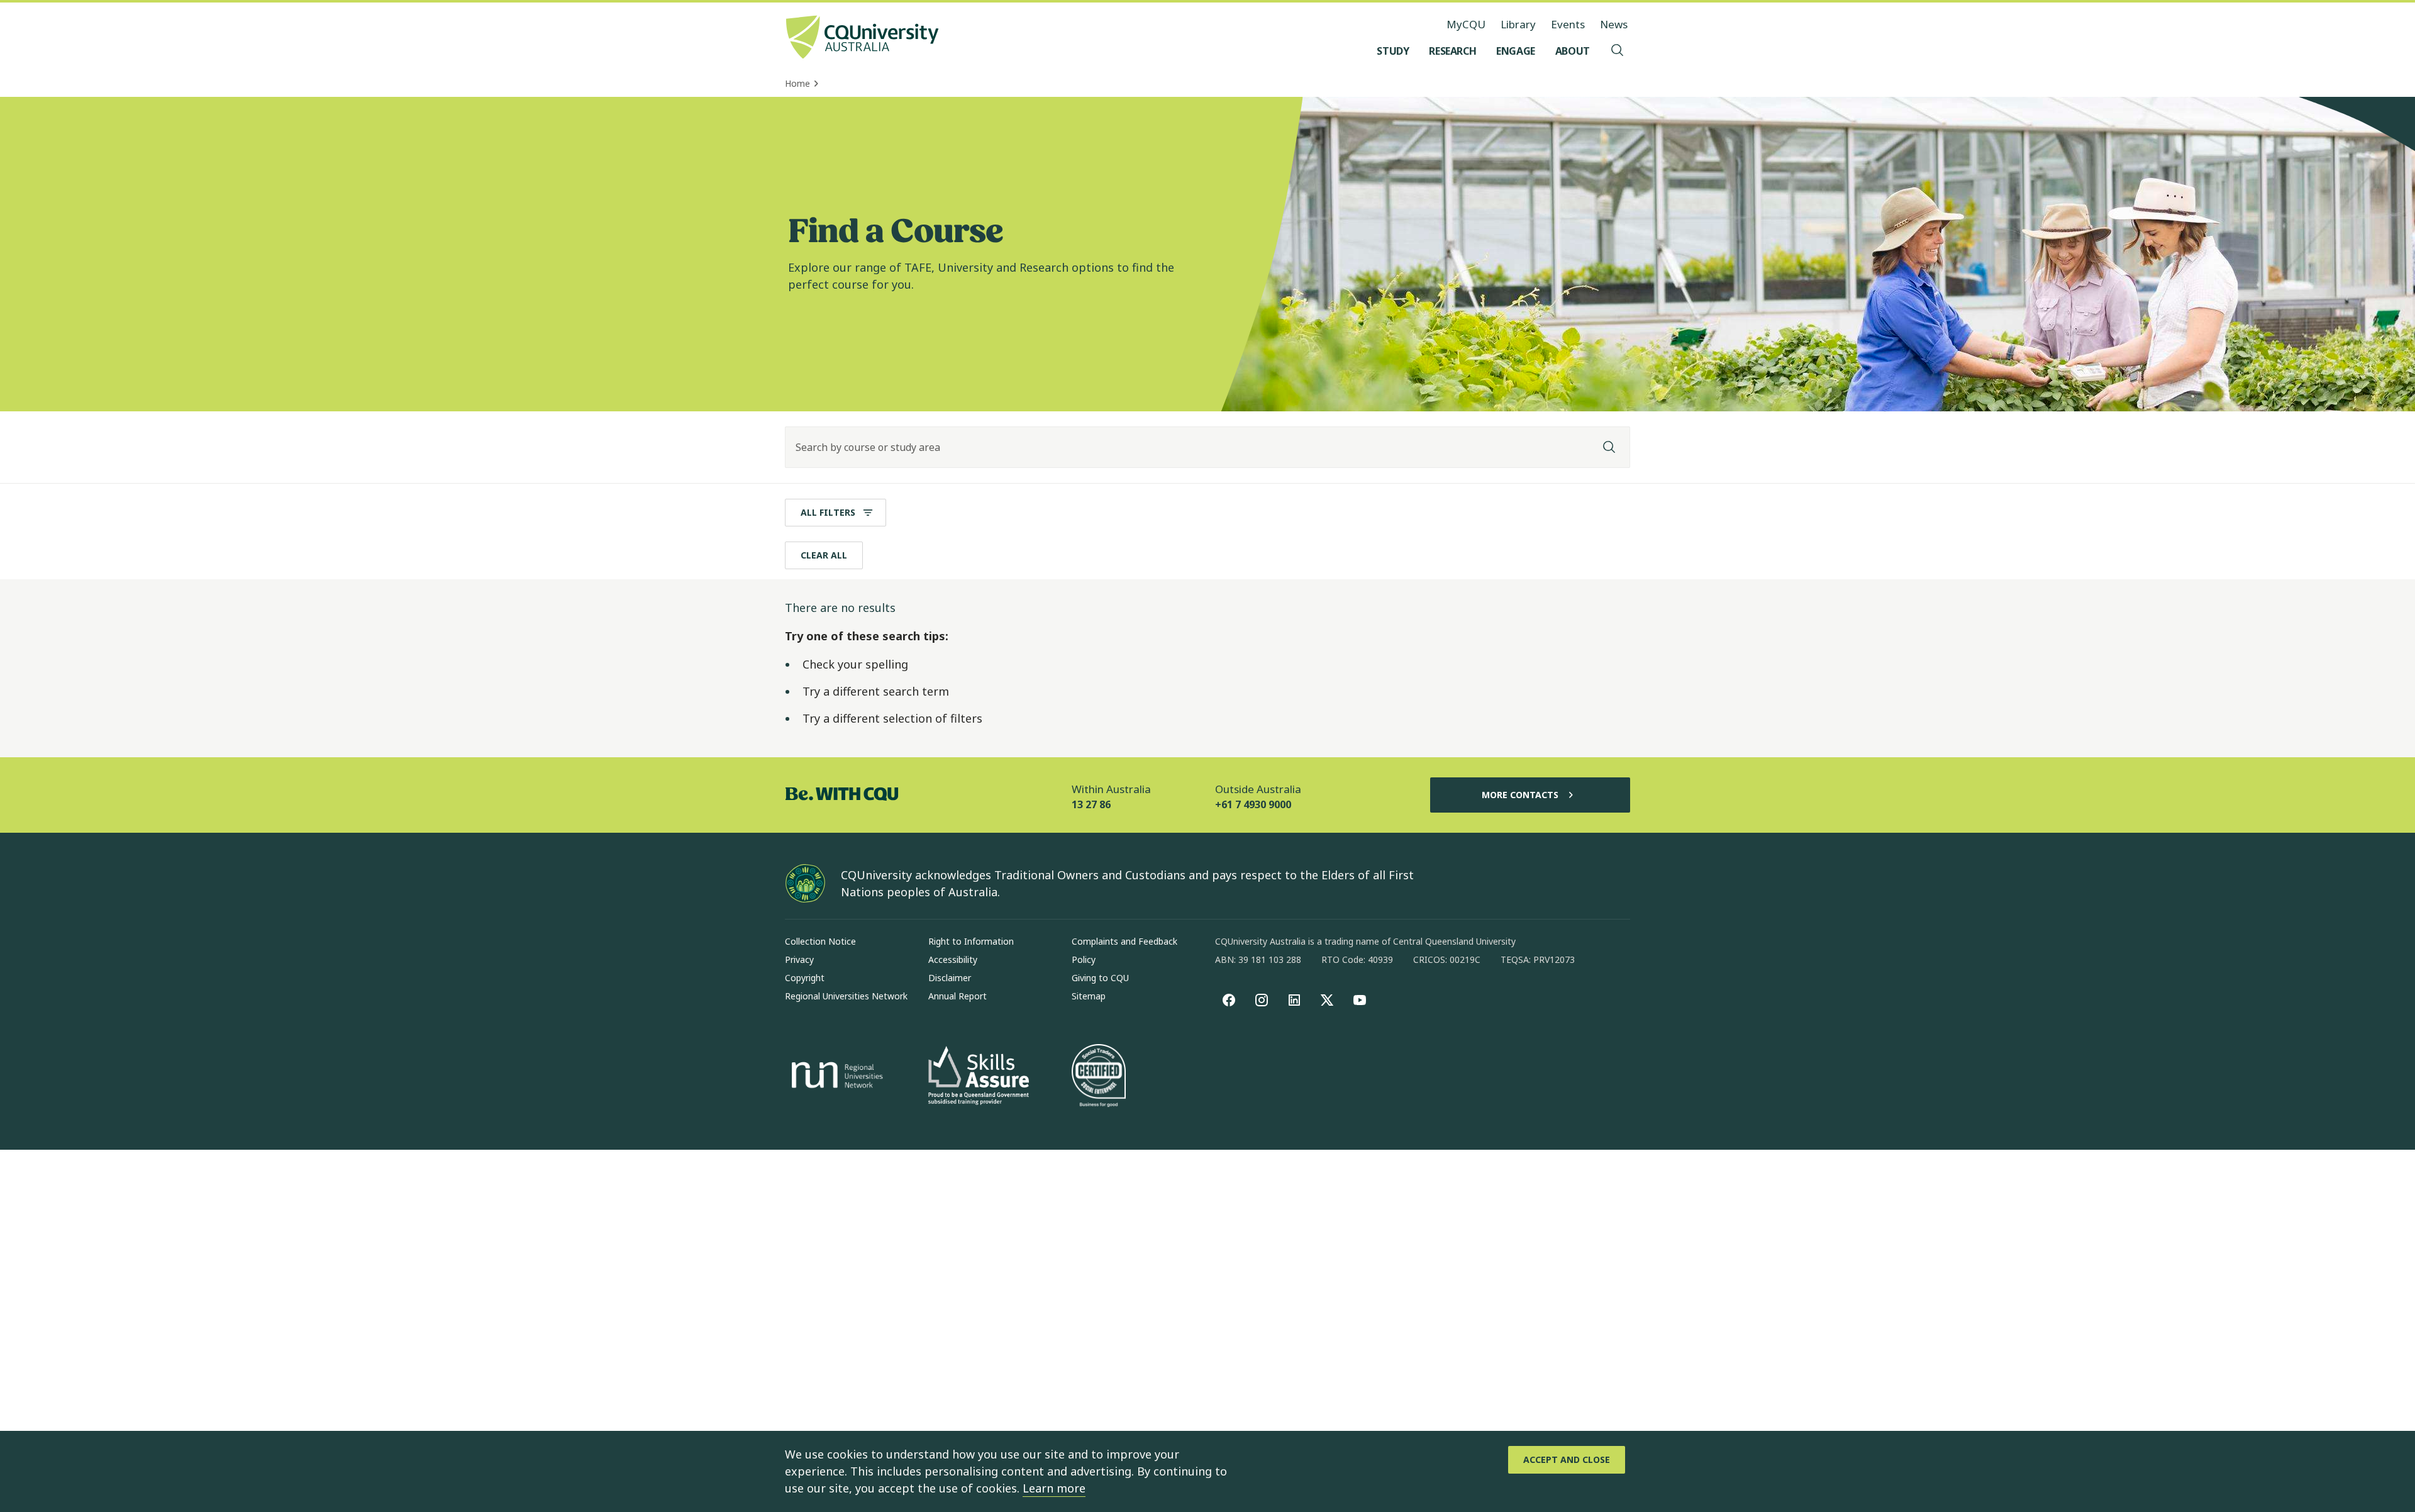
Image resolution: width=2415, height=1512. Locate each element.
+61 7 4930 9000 (1253, 804)
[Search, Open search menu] (1618, 51)
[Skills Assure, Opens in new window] (979, 1077)
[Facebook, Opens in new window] (1229, 1000)
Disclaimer (950, 978)
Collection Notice (820, 941)
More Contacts (1520, 795)
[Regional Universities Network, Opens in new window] (835, 1077)
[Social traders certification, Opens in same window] (1099, 1077)
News (1614, 24)
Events (1568, 24)
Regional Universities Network (846, 996)
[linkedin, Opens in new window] (1294, 1000)
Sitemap (1089, 996)
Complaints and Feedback (1124, 941)
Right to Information (971, 941)
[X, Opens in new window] (1327, 1000)
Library (1518, 24)
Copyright (805, 978)
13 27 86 (1091, 804)
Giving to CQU (1100, 978)
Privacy (799, 959)
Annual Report (958, 996)
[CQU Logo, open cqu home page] (862, 38)
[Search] (1609, 447)
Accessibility (953, 959)
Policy (1084, 959)
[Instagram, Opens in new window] (1262, 1000)
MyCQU (1466, 24)
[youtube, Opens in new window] (1360, 1000)
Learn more (1054, 1488)
